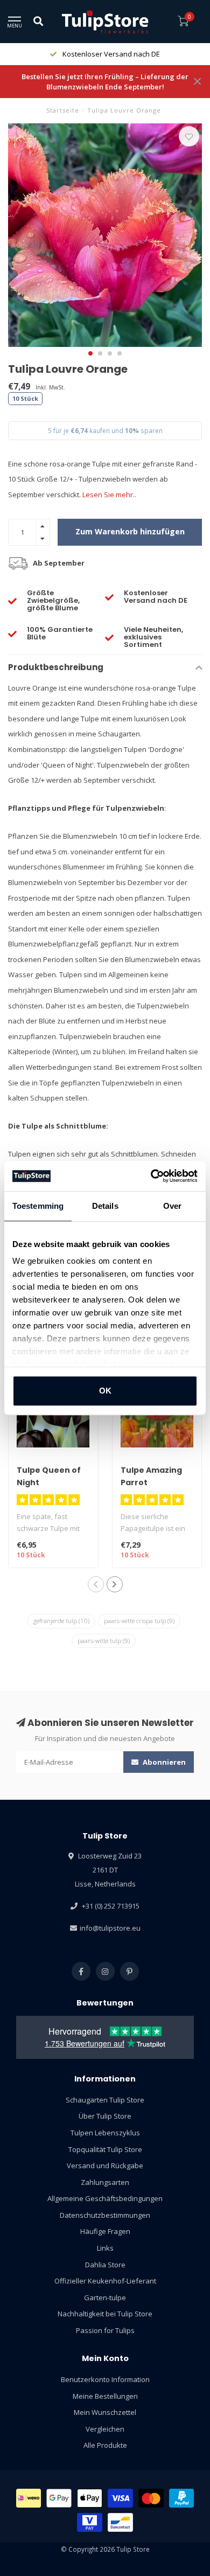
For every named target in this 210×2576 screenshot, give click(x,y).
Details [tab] (105, 1206)
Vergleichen (105, 2429)
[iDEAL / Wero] (29, 2498)
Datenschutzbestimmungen (105, 2215)
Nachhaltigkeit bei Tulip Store (105, 2314)
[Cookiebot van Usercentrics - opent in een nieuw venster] (151, 1176)
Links (105, 2248)
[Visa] (120, 2498)
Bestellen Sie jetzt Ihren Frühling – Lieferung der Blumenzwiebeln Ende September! (105, 82)
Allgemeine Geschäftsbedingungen (105, 2198)
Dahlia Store (105, 2265)
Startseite (63, 110)
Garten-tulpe (105, 2297)
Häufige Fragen (105, 2231)
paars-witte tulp (104, 1641)
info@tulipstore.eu (110, 1928)
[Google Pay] (59, 2498)
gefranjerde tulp (61, 1621)
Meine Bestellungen (105, 2396)
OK (105, 1391)
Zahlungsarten (105, 2182)
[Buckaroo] (90, 2522)
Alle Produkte (105, 2445)
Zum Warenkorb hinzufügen (130, 531)
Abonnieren (163, 1762)
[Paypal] (182, 2498)
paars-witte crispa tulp (139, 1621)
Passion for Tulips (105, 2330)
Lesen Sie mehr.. (109, 495)
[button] (90, 353)
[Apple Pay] (90, 2498)
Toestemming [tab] (38, 1206)
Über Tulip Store (105, 2116)
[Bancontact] (120, 2522)
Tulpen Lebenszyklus (105, 2133)
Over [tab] (172, 1206)
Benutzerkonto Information (105, 2379)
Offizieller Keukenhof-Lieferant (105, 2281)
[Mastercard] (151, 2498)
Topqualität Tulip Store (105, 2149)
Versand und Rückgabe (105, 2166)
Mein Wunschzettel (105, 2412)
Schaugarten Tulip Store (105, 2100)
